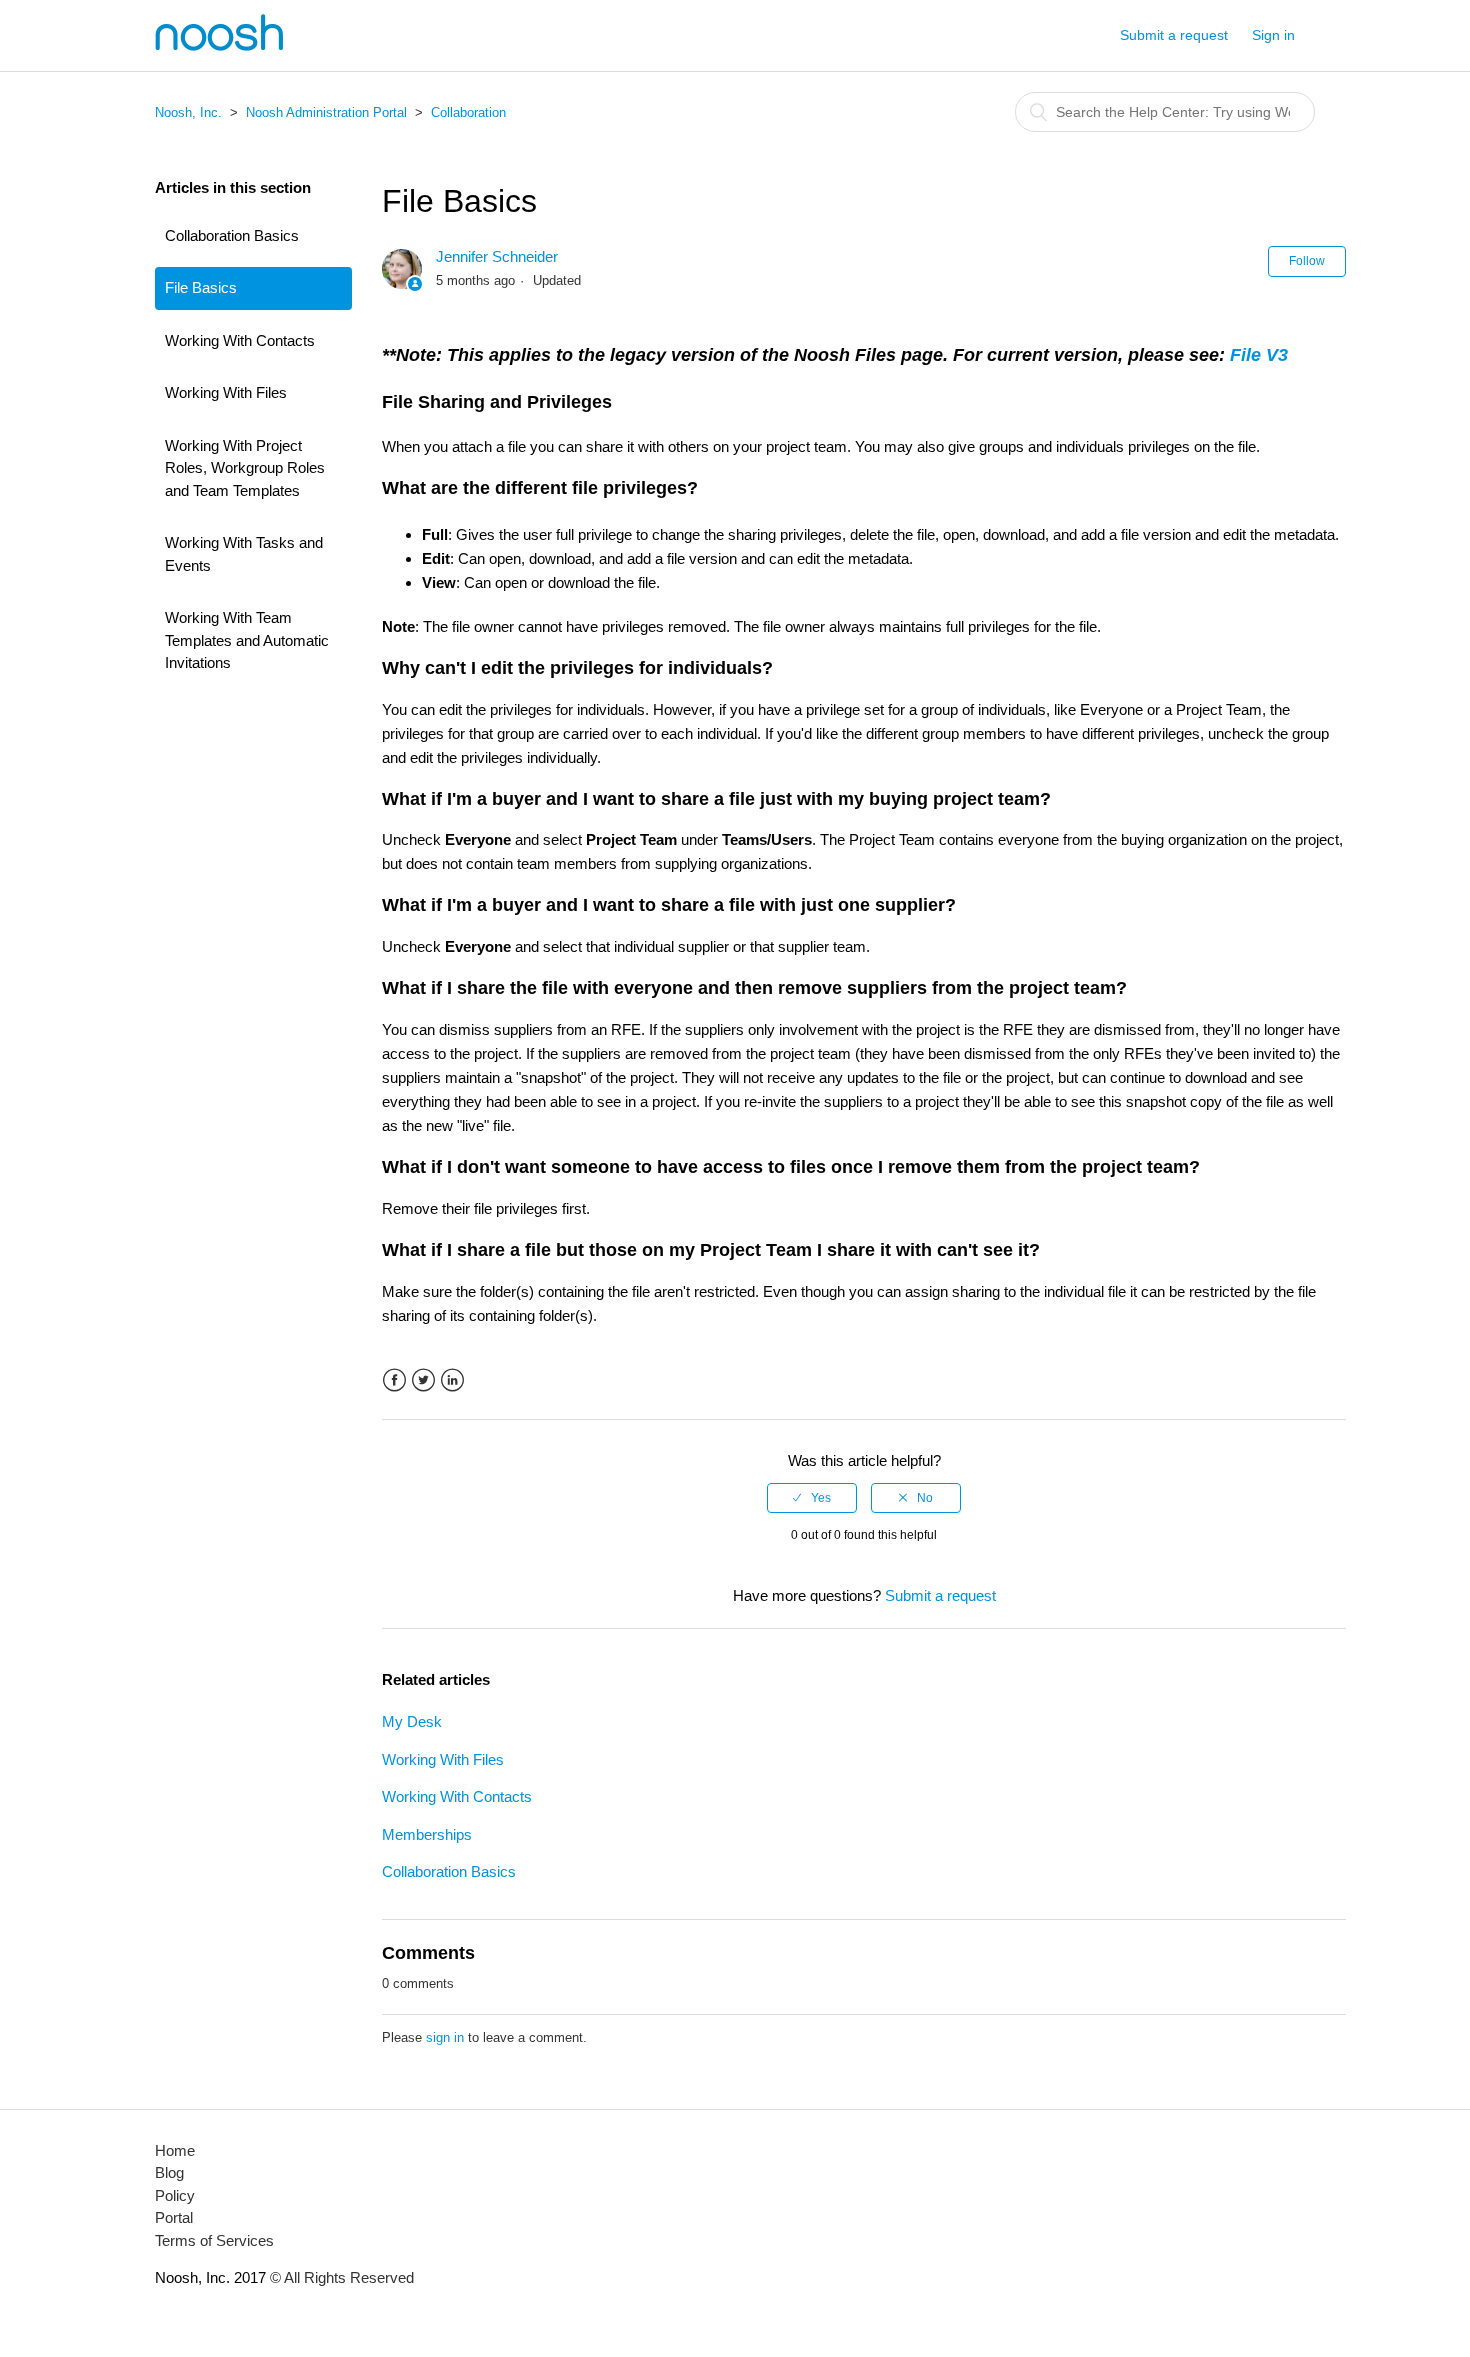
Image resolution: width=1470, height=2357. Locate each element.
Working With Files (226, 392)
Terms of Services (214, 2240)
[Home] (219, 45)
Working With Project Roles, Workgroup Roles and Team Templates (245, 468)
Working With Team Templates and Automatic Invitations (247, 640)
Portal (174, 2217)
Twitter (423, 1380)
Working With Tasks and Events (244, 554)
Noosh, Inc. (188, 112)
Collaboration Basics (232, 235)
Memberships (427, 1834)
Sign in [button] (1273, 35)
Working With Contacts (240, 340)
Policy (175, 2195)
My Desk (412, 1721)
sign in (445, 2037)
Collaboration (468, 112)
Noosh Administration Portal (326, 112)
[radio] (812, 1498)
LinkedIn (452, 1380)
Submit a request (1174, 35)
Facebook (394, 1380)
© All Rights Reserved (340, 2277)
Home (175, 2150)
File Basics (201, 287)
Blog (169, 2172)
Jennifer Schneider (497, 256)
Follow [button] (1307, 261)
